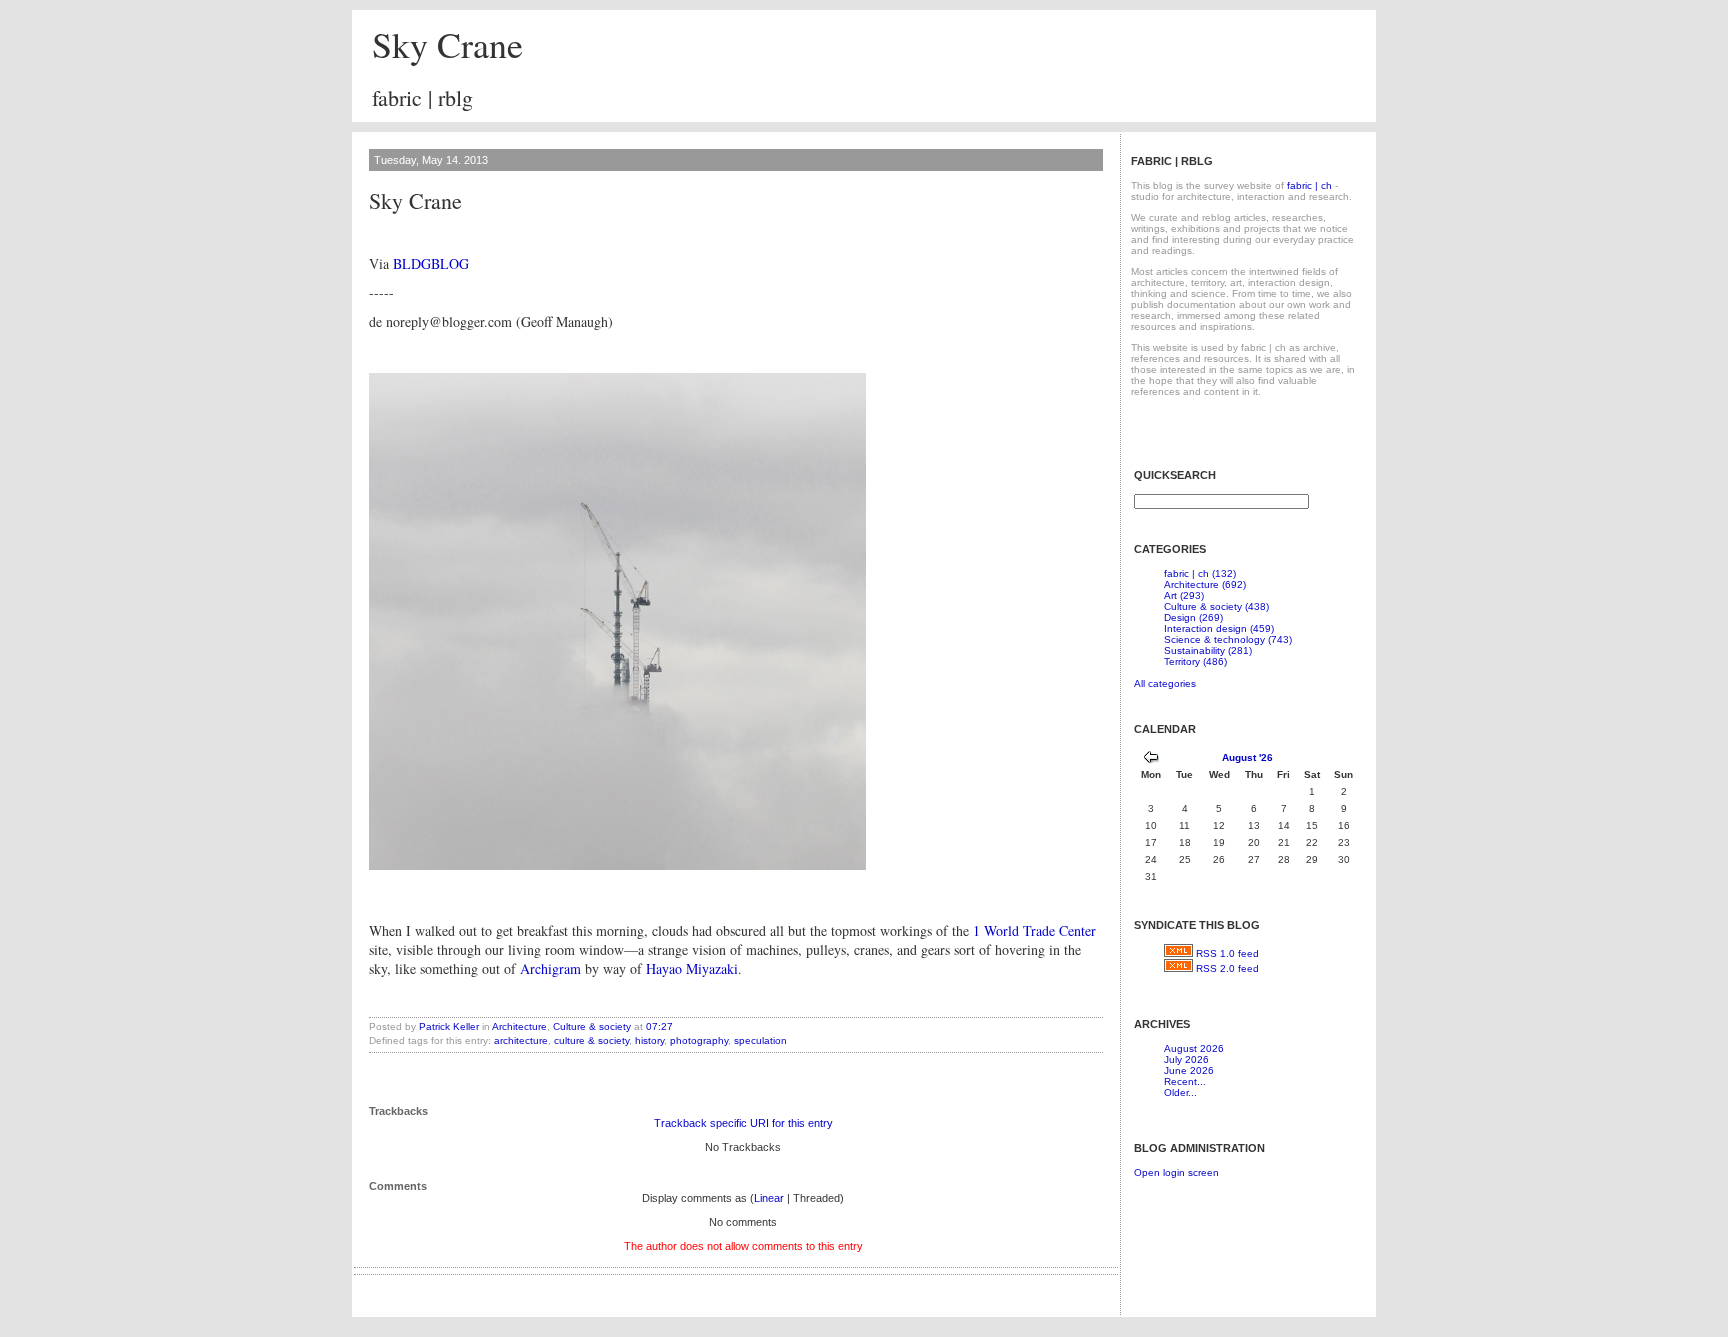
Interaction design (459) (1219, 628)
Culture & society (592, 1026)
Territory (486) (1195, 661)
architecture (521, 1040)
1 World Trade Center (1034, 930)
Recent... (1185, 1081)
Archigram (550, 968)
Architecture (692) (1205, 584)
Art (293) (1184, 595)
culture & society (591, 1040)
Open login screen (1176, 1172)
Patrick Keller (449, 1026)
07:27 (659, 1026)
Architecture (519, 1026)
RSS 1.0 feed (1227, 953)
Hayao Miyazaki (692, 968)
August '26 (1247, 757)
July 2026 (1186, 1059)
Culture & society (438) (1216, 606)
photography (699, 1040)
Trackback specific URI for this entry (743, 1123)
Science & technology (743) (1228, 639)
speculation (760, 1040)
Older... (1180, 1092)
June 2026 (1189, 1070)
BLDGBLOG (431, 263)
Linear (769, 1198)
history (649, 1040)
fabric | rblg (422, 97)
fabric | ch (1309, 185)
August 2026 (1194, 1048)
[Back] (1151, 759)
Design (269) (1193, 617)
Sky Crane (447, 44)
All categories (1165, 683)
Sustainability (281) (1208, 650)
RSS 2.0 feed (1227, 968)
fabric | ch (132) (1200, 573)
